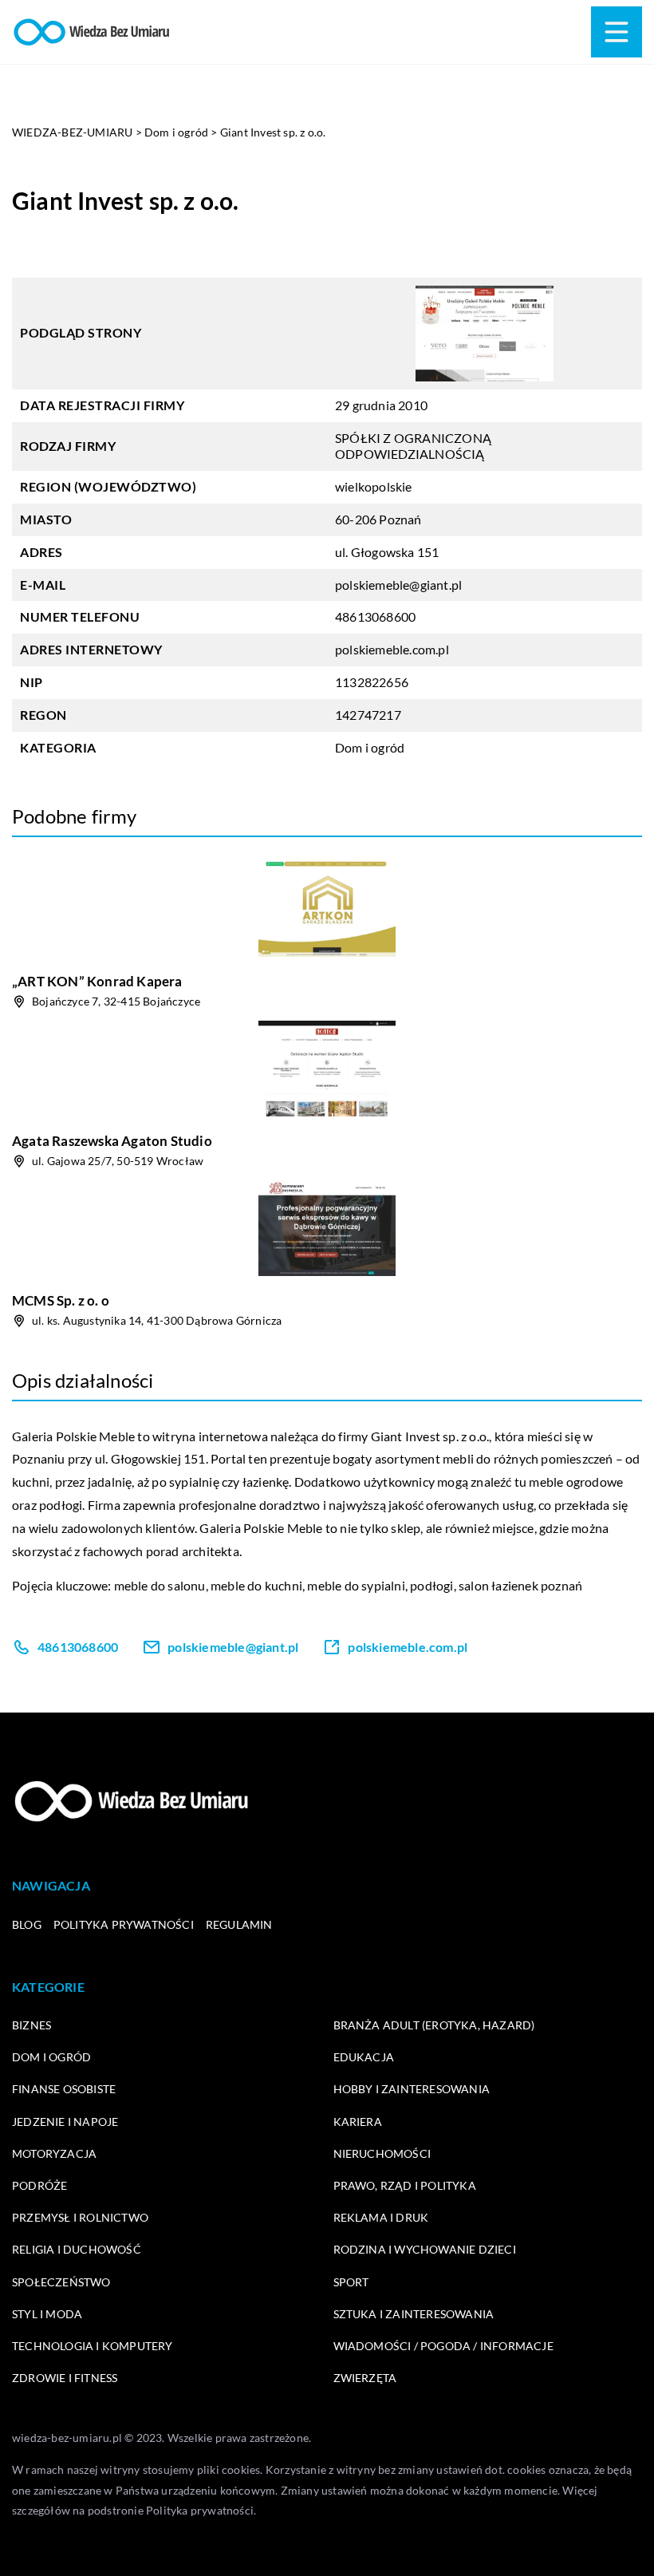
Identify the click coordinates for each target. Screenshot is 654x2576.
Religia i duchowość (77, 2249)
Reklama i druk (381, 2217)
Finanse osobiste (64, 2089)
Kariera (358, 2122)
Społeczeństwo (61, 2282)
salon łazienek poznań (520, 1585)
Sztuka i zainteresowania (414, 2314)
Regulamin (239, 1924)
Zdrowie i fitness (65, 2378)
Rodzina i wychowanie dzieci (425, 2249)
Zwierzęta (365, 2378)
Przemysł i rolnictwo (80, 2217)
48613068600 (375, 616)
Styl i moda (47, 2314)
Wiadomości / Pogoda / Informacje (443, 2346)
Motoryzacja (54, 2153)
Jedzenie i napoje (65, 2122)
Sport (351, 2282)
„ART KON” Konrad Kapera (97, 981)
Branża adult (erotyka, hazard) (434, 2025)
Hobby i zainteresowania (412, 2089)
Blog (27, 1924)
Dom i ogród (370, 747)
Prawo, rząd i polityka (405, 2185)
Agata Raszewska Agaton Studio (112, 1141)
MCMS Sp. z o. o (61, 1300)
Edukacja (364, 2057)
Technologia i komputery (93, 2346)
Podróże (39, 2185)
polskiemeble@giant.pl (398, 585)
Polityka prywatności (124, 1924)
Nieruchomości (382, 2153)
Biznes (32, 2025)
